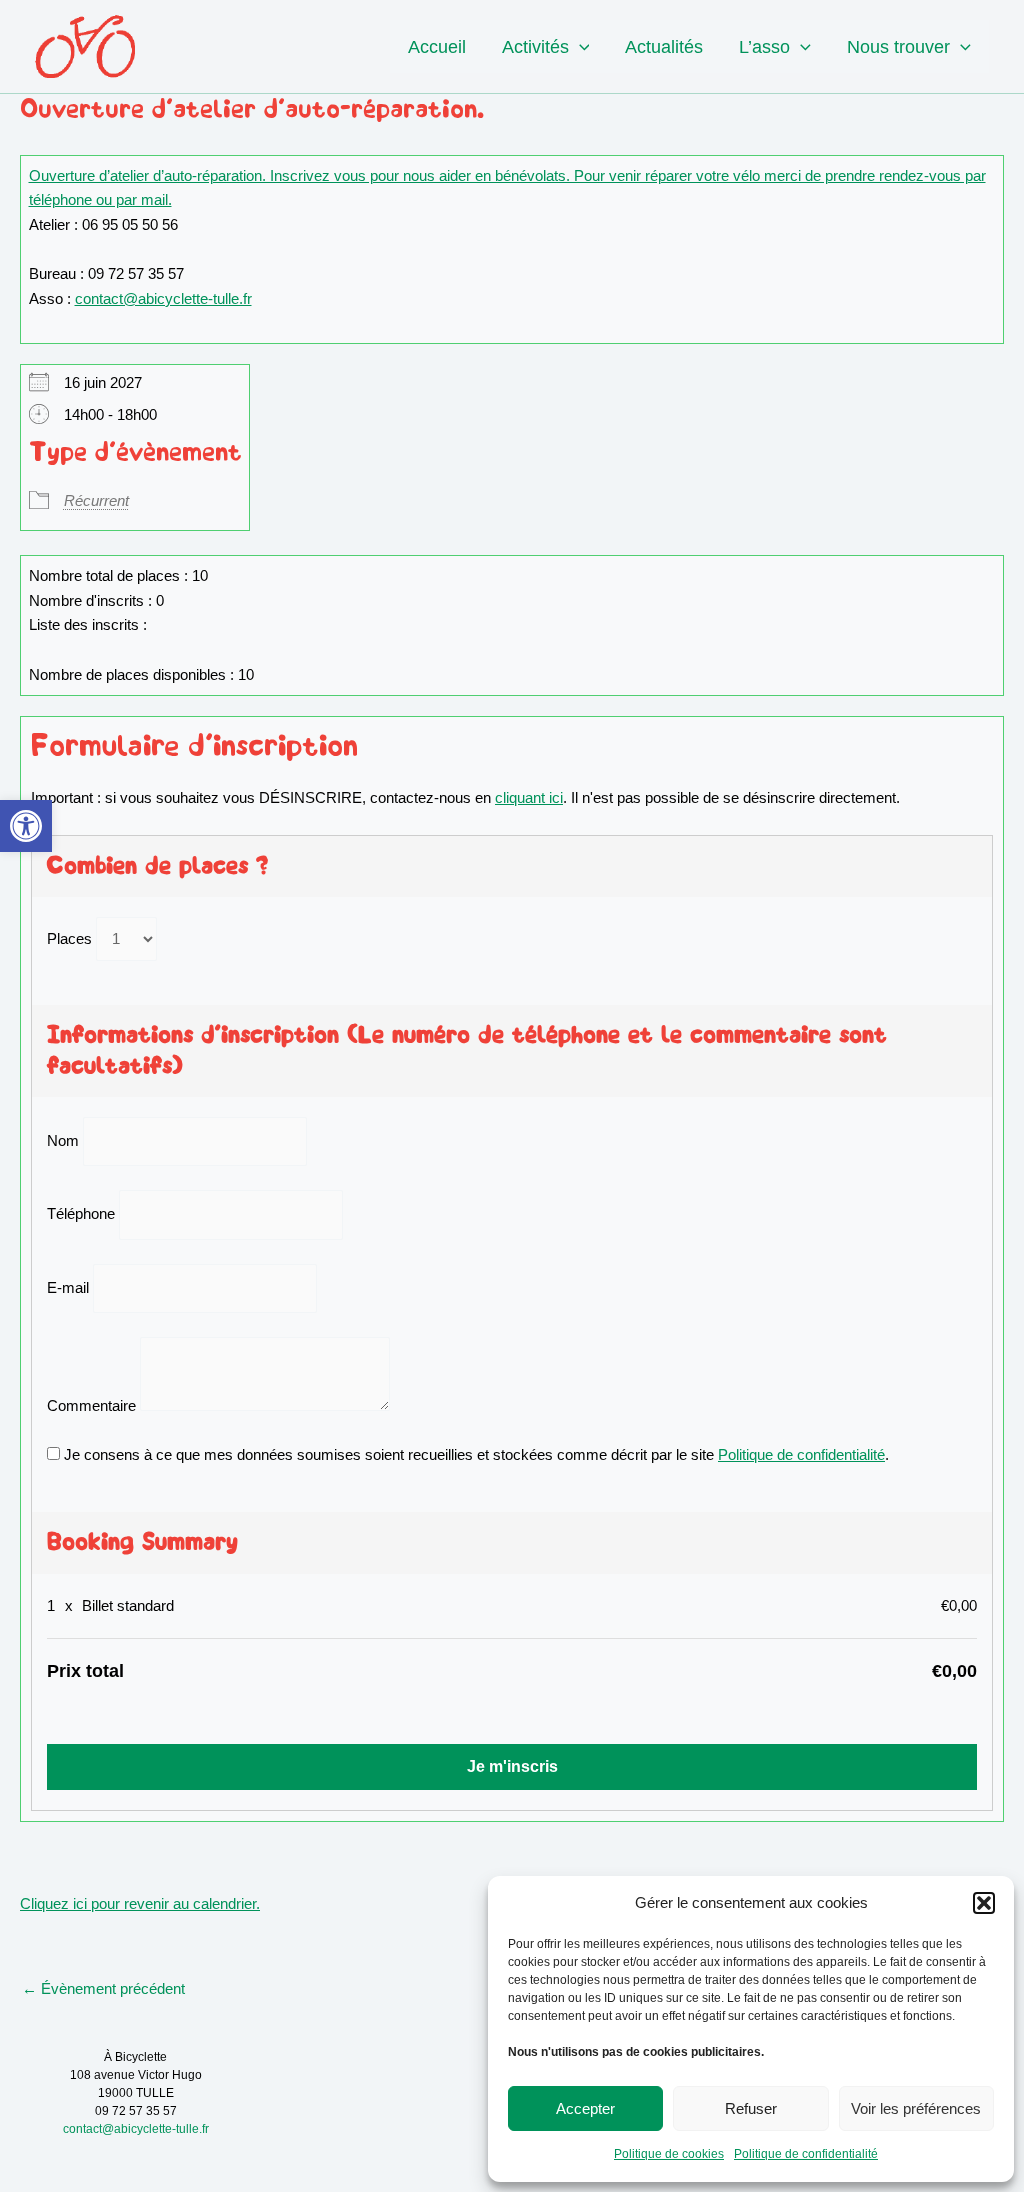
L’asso (764, 47)
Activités (535, 47)
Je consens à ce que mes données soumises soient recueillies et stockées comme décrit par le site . (474, 1454)
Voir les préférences (916, 2108)
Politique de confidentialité (806, 2154)
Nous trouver (898, 47)
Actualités (664, 47)
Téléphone (81, 1214)
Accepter (585, 2108)
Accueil (437, 47)
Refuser (751, 2108)
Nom (63, 1140)
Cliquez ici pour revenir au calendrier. (140, 1903)
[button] (26, 826)
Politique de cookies (669, 2154)
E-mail (68, 1287)
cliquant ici (529, 797)
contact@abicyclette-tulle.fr (163, 298)
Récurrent (96, 500)
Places (69, 938)
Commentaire (91, 1405)
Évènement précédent (103, 1988)
